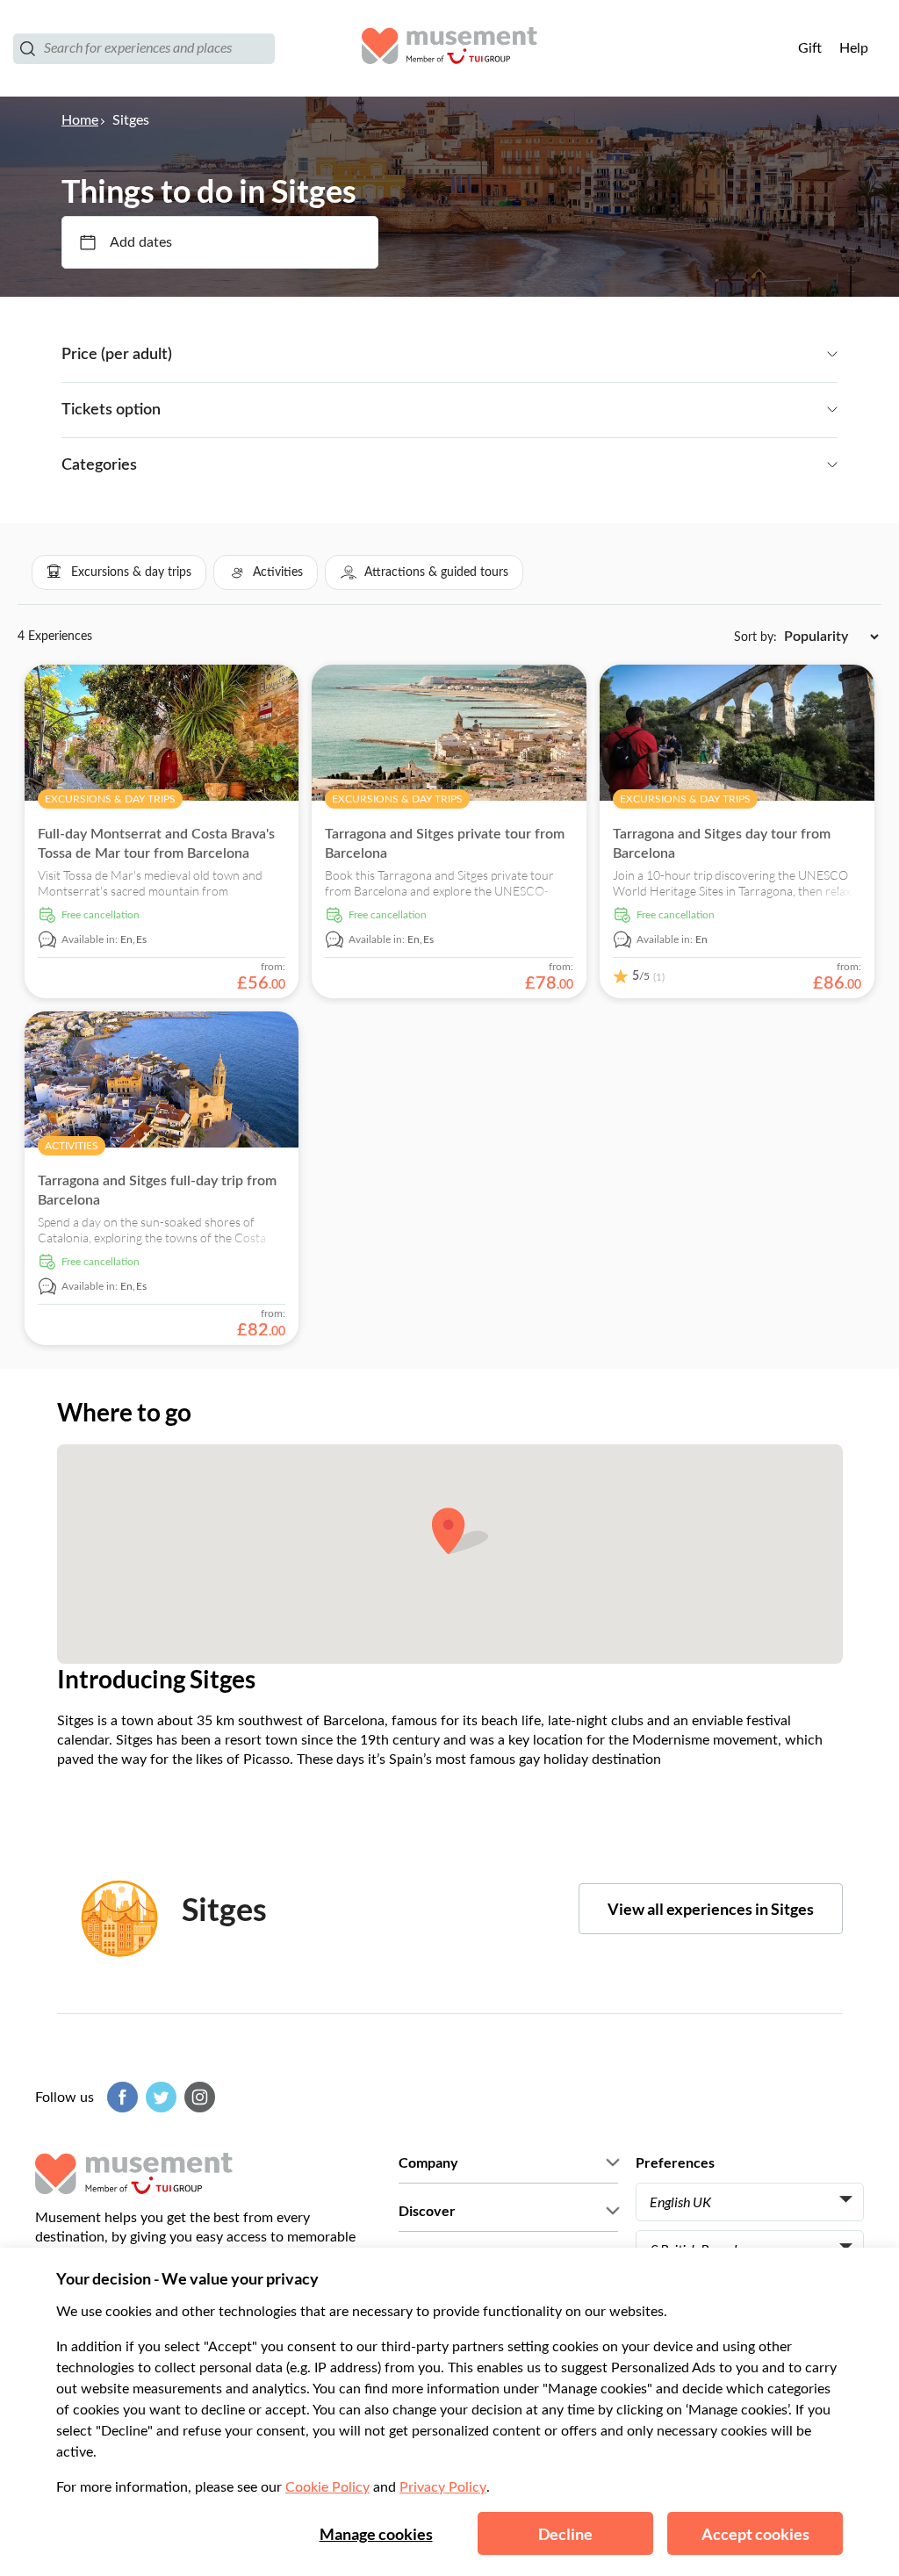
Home (80, 120)
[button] (119, 572)
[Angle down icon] (505, 355)
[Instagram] (198, 2097)
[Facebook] (120, 2097)
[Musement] (449, 48)
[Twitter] (159, 2097)
